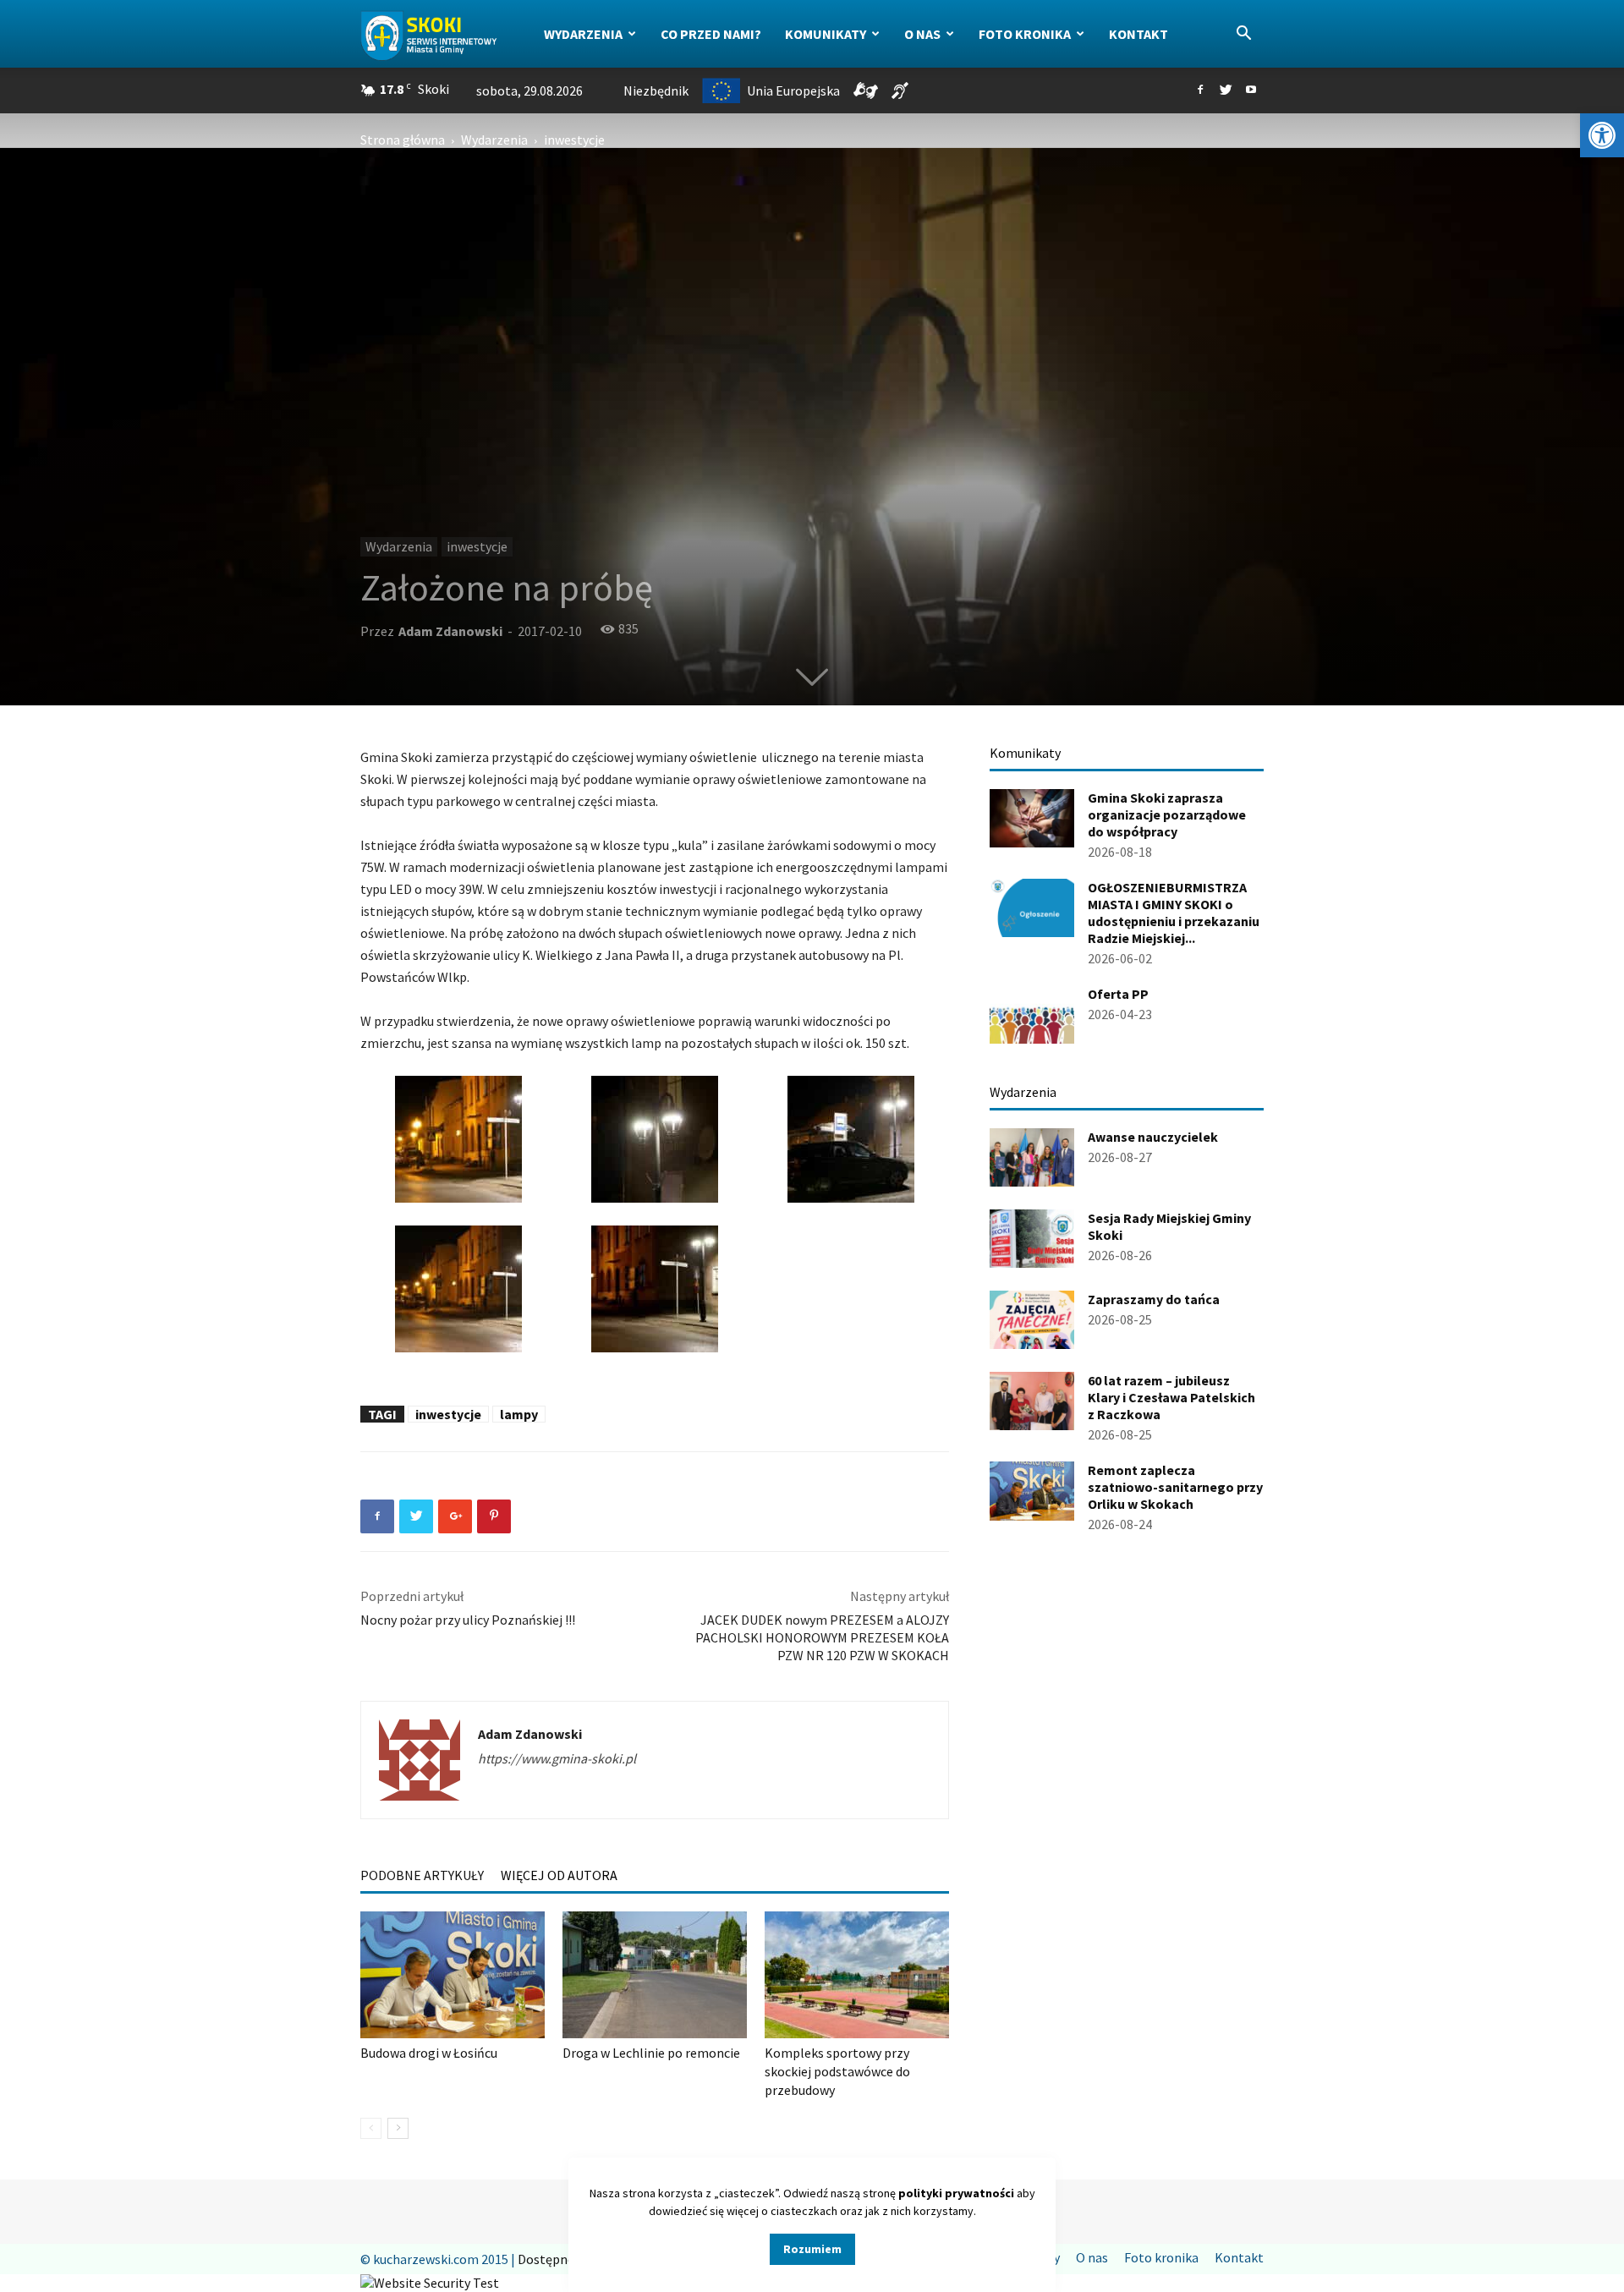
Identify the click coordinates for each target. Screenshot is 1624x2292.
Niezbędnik (656, 90)
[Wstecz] (371, 2128)
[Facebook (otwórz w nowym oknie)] (1200, 90)
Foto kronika (1025, 34)
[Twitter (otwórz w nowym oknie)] (1226, 90)
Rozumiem (812, 2249)
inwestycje (477, 546)
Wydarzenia (583, 34)
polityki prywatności (956, 2193)
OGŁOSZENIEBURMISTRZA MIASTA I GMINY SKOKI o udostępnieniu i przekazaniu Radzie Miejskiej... (1174, 913)
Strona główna (403, 140)
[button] (1602, 135)
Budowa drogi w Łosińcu (429, 2053)
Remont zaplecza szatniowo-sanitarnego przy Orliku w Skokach (1175, 1487)
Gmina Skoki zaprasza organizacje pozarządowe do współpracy (1167, 814)
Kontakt (1138, 34)
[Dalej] (398, 2128)
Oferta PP (1118, 994)
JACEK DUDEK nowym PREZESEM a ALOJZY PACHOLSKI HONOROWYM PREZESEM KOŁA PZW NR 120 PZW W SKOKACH (822, 1637)
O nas (922, 34)
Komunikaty (826, 34)
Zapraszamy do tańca (1154, 1299)
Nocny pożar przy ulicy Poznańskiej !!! (468, 1620)
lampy (519, 1414)
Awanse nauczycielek (1153, 1137)
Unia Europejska (793, 90)
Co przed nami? (711, 34)
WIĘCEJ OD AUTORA (559, 1875)
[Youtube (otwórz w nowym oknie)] (1251, 90)
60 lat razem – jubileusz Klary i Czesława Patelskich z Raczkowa (1171, 1397)
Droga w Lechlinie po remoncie (651, 2053)
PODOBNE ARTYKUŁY (422, 1875)
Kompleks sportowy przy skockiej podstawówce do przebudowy (837, 2071)
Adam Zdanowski (450, 631)
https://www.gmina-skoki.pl (557, 1758)
